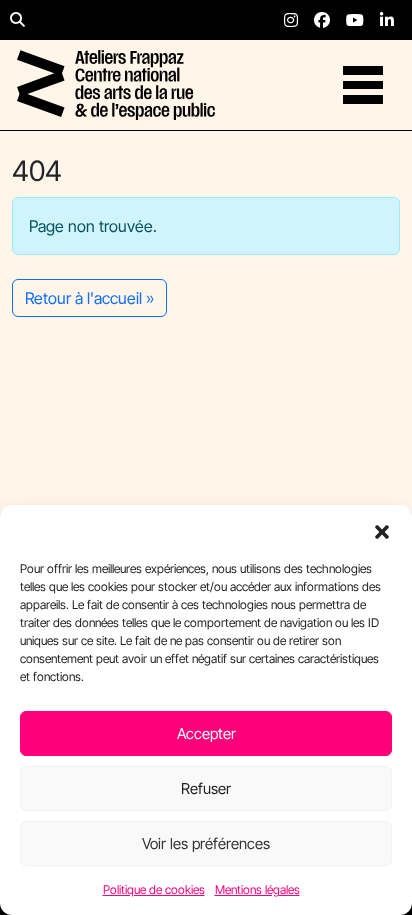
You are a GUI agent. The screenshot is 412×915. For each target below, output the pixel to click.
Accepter (206, 733)
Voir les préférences (206, 843)
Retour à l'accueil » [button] (89, 298)
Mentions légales (257, 889)
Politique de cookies (154, 889)
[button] (382, 530)
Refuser (206, 788)
